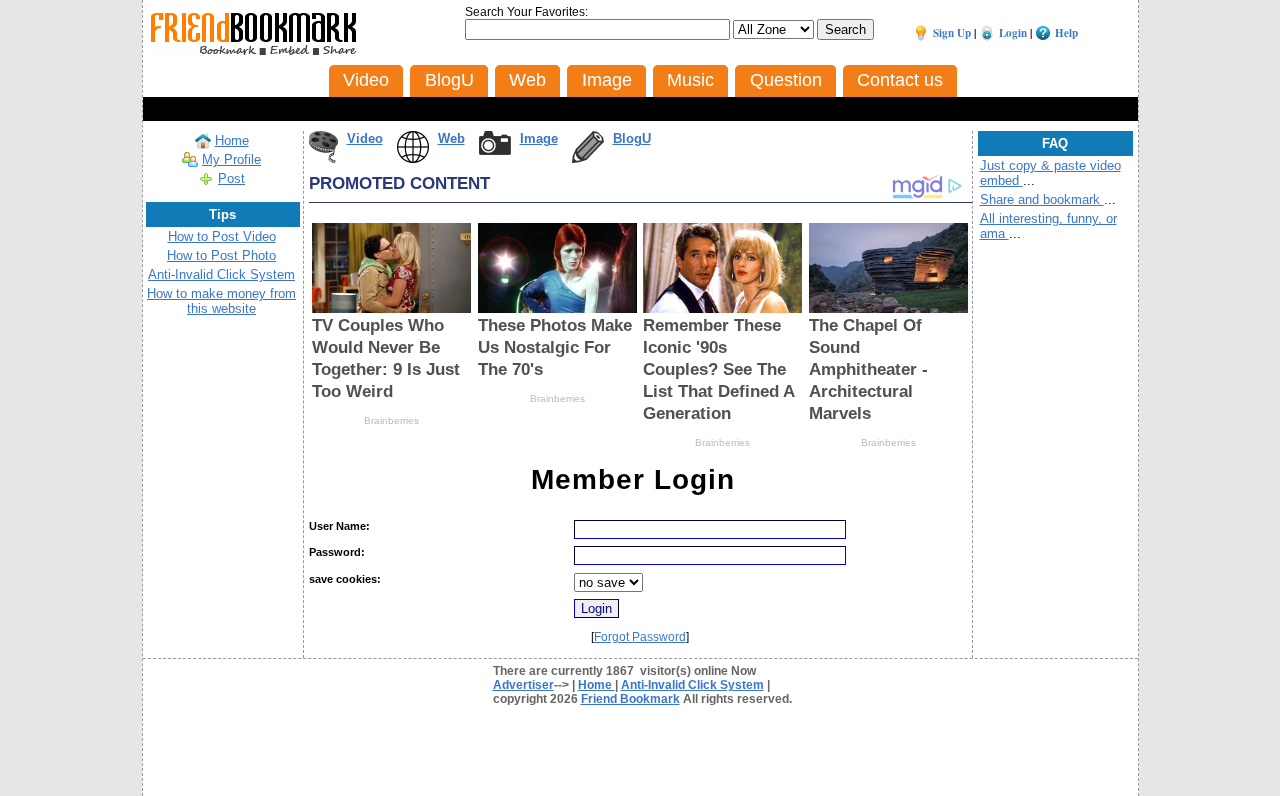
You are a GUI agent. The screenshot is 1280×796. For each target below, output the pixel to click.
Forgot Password (640, 637)
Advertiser (523, 685)
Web (451, 138)
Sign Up (952, 33)
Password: (337, 552)
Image (539, 138)
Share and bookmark (1042, 199)
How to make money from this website (221, 301)
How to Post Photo (221, 255)
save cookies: (345, 579)
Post (231, 178)
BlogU (632, 138)
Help (1066, 33)
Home (232, 140)
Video (365, 138)
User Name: (339, 526)
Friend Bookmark (630, 699)
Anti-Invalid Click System (221, 274)
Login (1013, 33)
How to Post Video (222, 236)
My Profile (231, 159)
